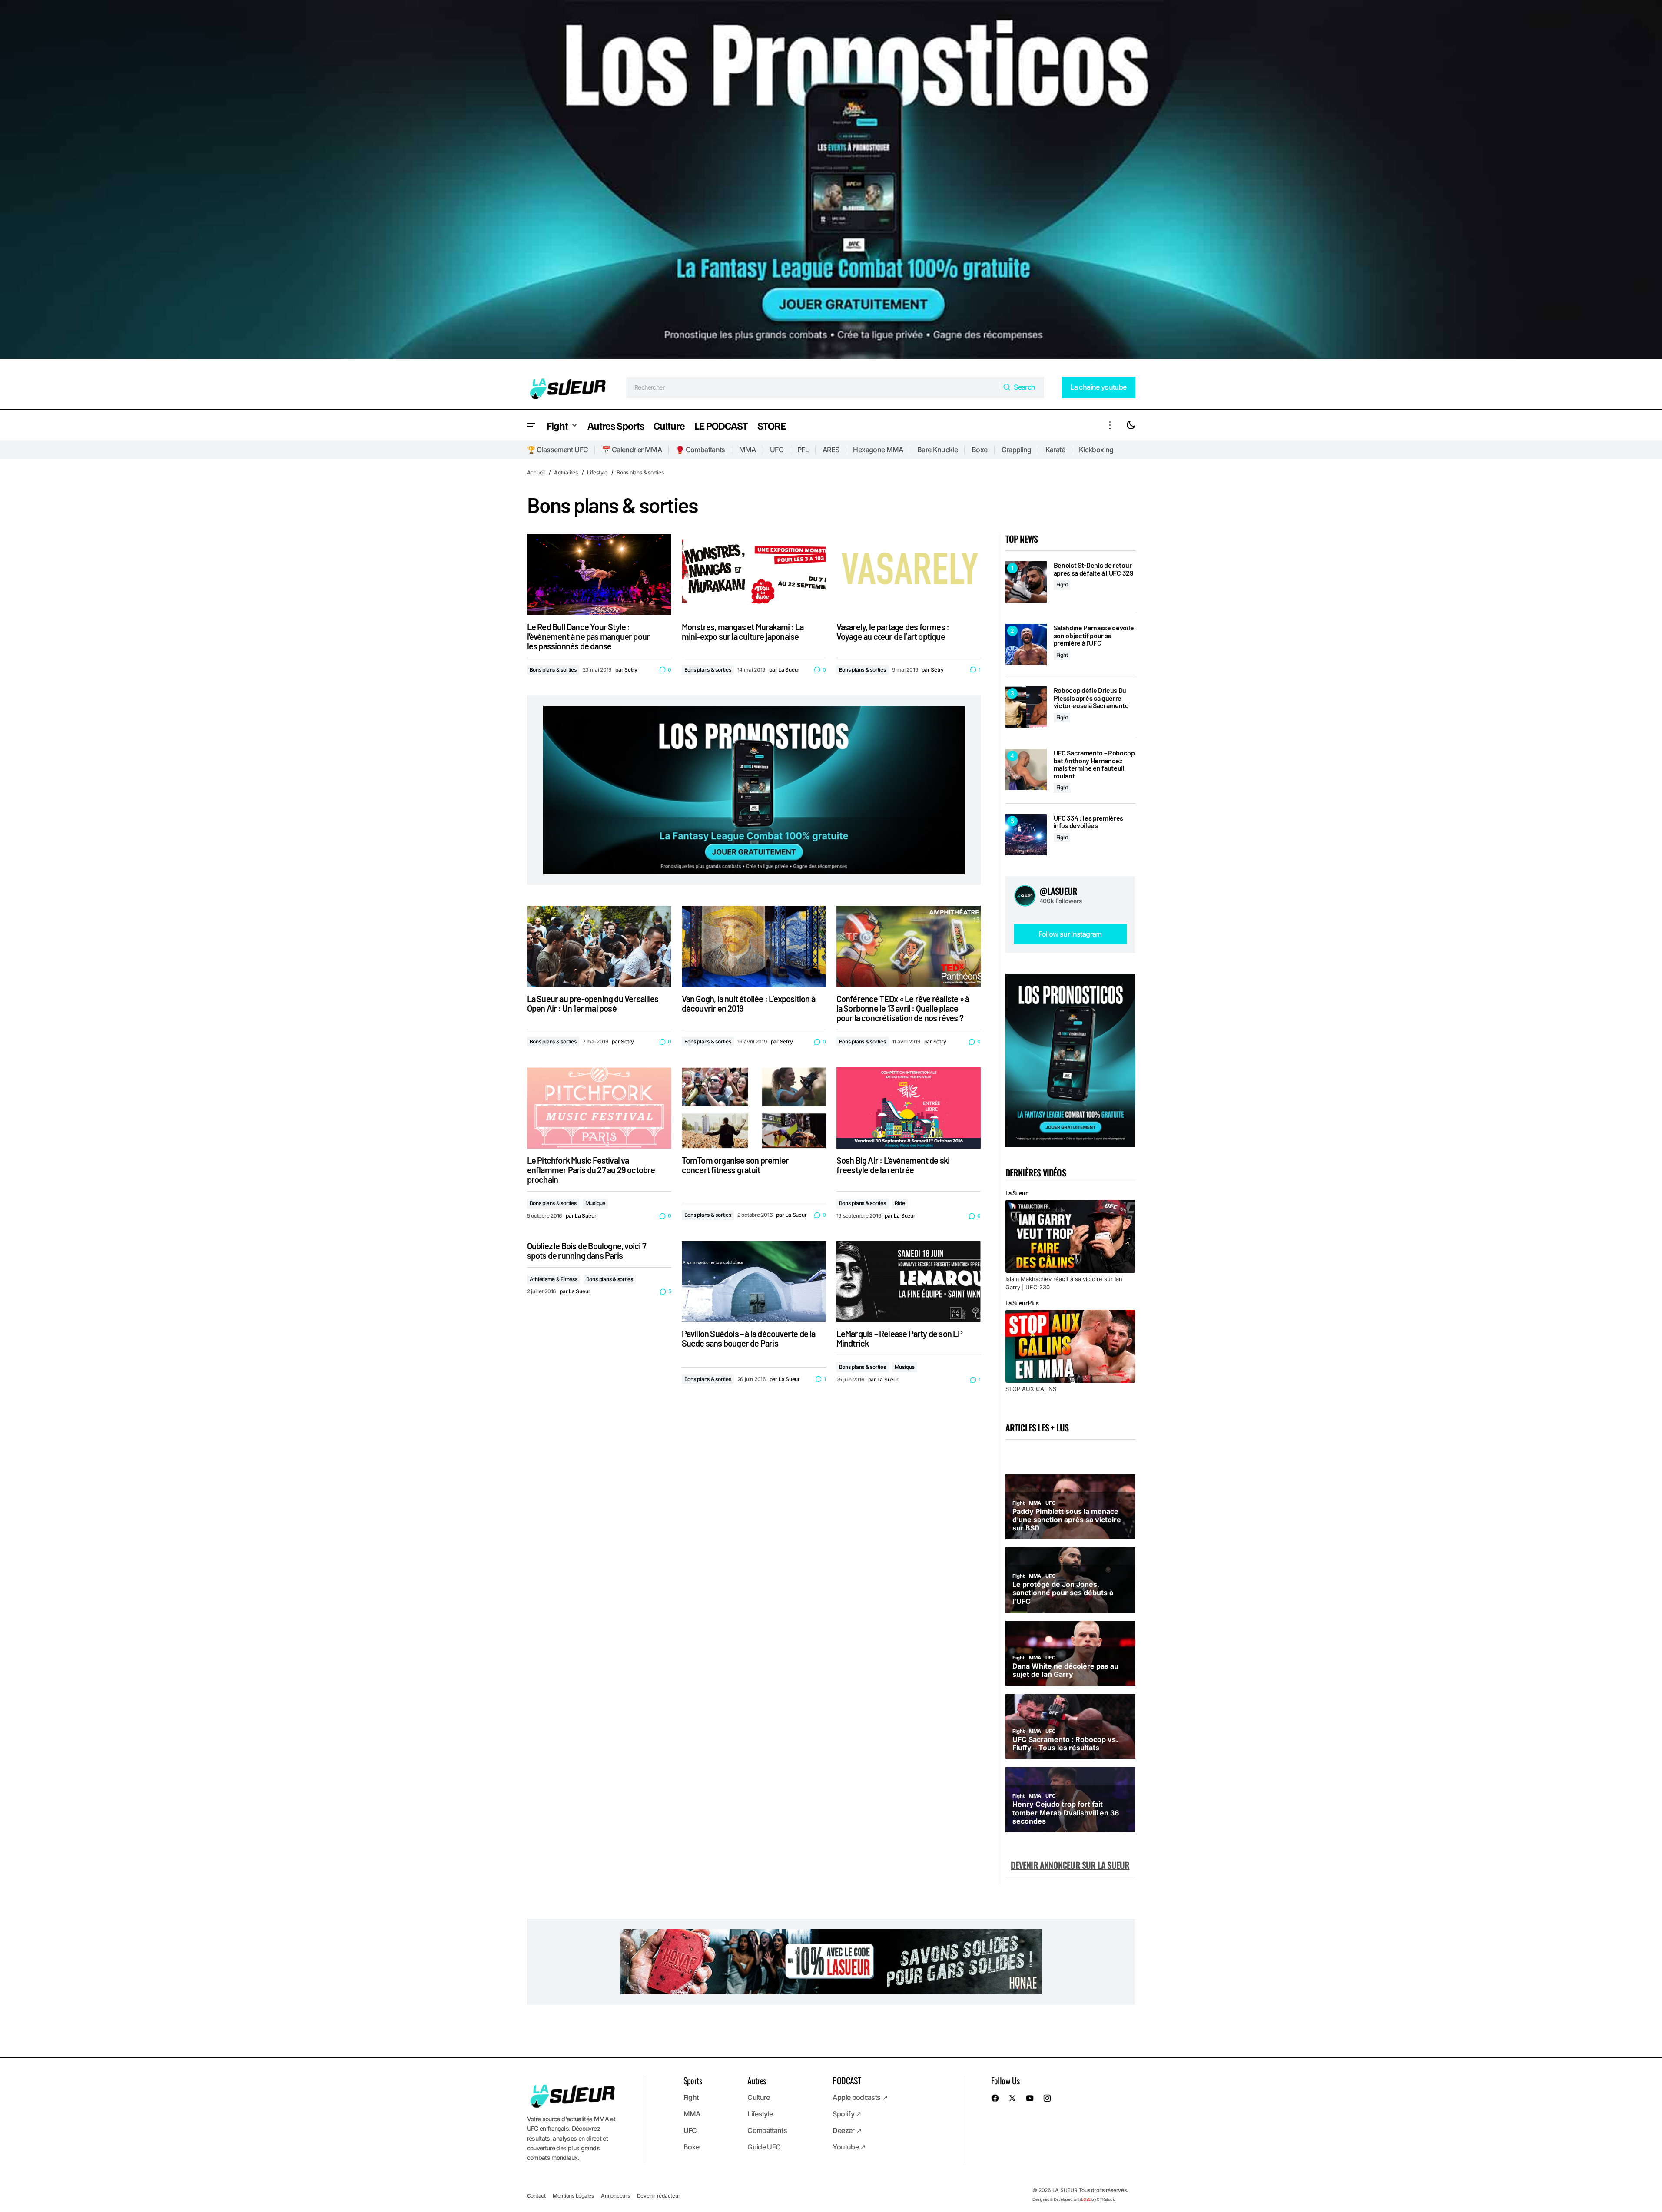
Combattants (767, 2130)
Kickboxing (1096, 450)
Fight (1062, 584)
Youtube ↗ (849, 2147)
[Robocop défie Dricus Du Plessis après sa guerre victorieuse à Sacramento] (1026, 707)
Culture (759, 2097)
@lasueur (1058, 891)
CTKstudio (1106, 2199)
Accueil (536, 472)
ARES (831, 450)
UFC (777, 450)
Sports (693, 2080)
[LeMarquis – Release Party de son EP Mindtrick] (909, 1282)
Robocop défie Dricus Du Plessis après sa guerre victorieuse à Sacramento (1091, 698)
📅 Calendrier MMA (632, 450)
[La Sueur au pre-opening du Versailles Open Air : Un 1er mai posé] (599, 946)
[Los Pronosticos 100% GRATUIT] (831, 183)
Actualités (566, 472)
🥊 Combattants (700, 450)
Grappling (1017, 450)
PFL (803, 450)
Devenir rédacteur (659, 2196)
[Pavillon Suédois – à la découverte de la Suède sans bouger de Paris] (754, 1282)
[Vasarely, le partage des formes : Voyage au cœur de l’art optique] (909, 575)
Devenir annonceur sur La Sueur (1070, 1865)
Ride (900, 1203)
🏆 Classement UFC (558, 450)
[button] (531, 426)
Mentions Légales (573, 2196)
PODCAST (847, 2080)
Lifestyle (597, 472)
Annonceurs (615, 2196)
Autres (756, 2080)
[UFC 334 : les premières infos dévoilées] (1026, 835)
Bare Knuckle (937, 450)
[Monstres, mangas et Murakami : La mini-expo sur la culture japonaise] (754, 575)
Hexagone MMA (878, 450)
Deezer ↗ (847, 2130)
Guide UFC (764, 2147)
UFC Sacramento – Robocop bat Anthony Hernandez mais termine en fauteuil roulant (1094, 764)
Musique (595, 1203)
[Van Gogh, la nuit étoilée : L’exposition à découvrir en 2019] (754, 946)
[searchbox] (813, 387)
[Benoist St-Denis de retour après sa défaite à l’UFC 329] (1026, 582)
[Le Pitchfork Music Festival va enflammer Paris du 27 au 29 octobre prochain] (599, 1108)
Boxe (979, 450)
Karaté (1055, 450)
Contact (536, 2196)
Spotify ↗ (847, 2114)
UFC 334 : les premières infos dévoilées (1089, 822)
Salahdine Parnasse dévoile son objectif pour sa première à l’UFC (1094, 635)
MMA (748, 450)
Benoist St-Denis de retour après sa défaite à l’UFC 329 (1093, 569)
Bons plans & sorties (553, 670)
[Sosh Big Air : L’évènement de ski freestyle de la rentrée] (909, 1108)
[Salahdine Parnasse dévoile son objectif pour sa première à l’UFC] (1026, 644)
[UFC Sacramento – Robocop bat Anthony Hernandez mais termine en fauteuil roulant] (1026, 770)
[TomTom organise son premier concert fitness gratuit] (754, 1108)
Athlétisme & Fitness (554, 1279)
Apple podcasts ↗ (860, 2097)
